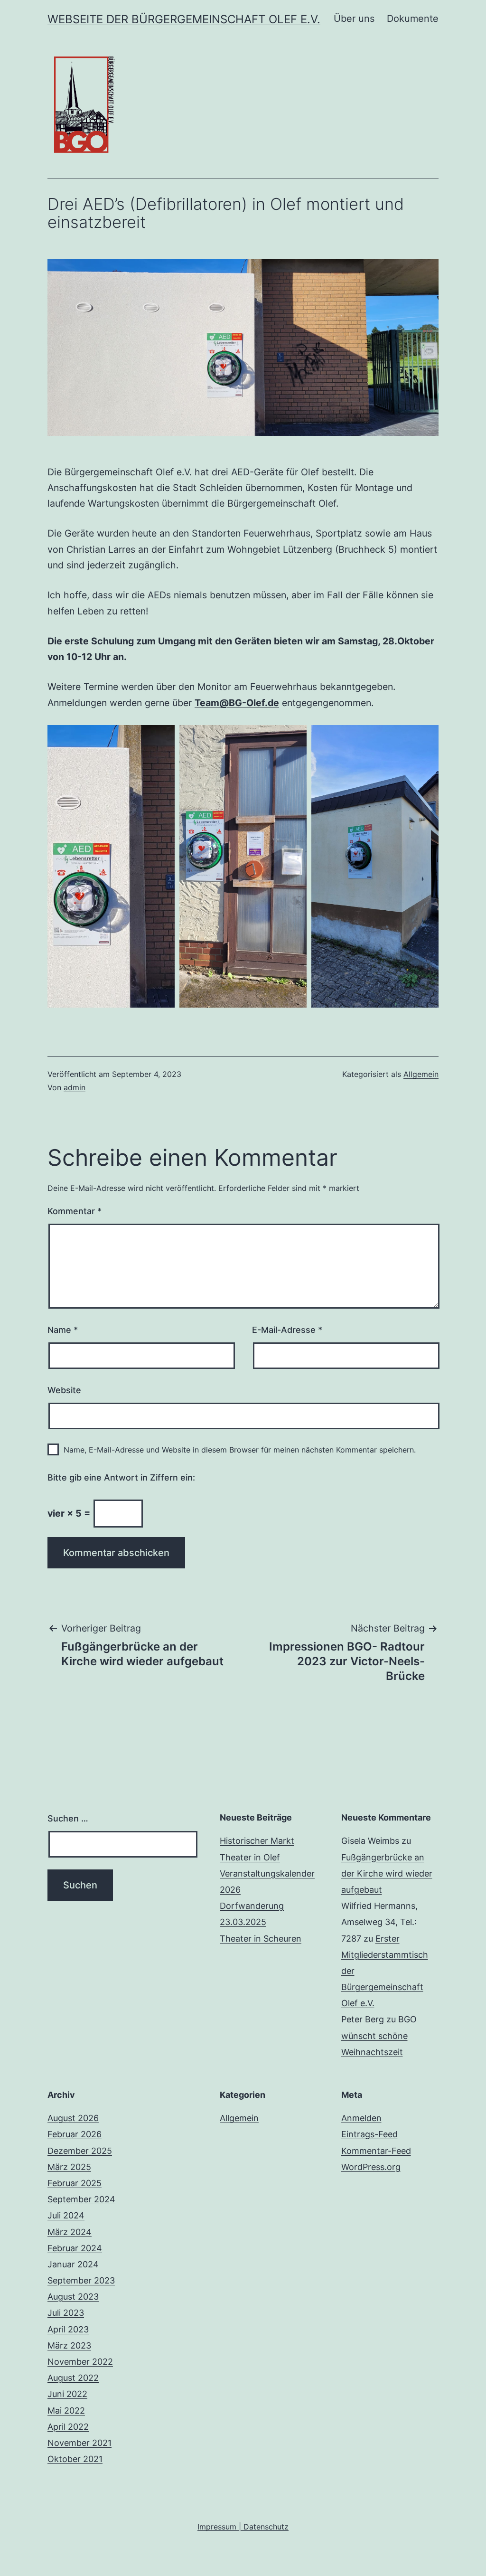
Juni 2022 (67, 2394)
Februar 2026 (75, 2134)
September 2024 (81, 2199)
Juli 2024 (66, 2215)
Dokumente (413, 19)
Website (64, 1390)
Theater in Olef (250, 1857)
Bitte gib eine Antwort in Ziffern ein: (121, 1477)
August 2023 (73, 2297)
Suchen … (68, 1818)
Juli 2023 (66, 2313)
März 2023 (69, 2345)
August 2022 (73, 2378)
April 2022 (68, 2427)
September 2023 (81, 2280)
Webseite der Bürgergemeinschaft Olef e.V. (184, 19)
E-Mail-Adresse (287, 1330)
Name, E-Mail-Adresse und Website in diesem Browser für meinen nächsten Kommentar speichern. (240, 1450)
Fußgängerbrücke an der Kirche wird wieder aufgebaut (387, 1873)
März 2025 (69, 2167)
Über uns (354, 19)
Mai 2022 (66, 2411)
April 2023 (68, 2329)
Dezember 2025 (80, 2151)
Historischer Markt (257, 1841)
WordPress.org (371, 2167)
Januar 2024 (73, 2264)
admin (75, 1087)
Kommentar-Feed (376, 2151)
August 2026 (73, 2118)
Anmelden (361, 2118)
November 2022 (80, 2362)
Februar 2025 (75, 2183)
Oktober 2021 (75, 2459)
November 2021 (79, 2443)
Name (63, 1330)
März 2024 (70, 2232)
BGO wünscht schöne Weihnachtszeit (379, 2035)
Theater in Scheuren (261, 1939)
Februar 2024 (75, 2248)
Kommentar (75, 1211)
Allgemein (421, 1074)
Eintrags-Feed (369, 2134)
